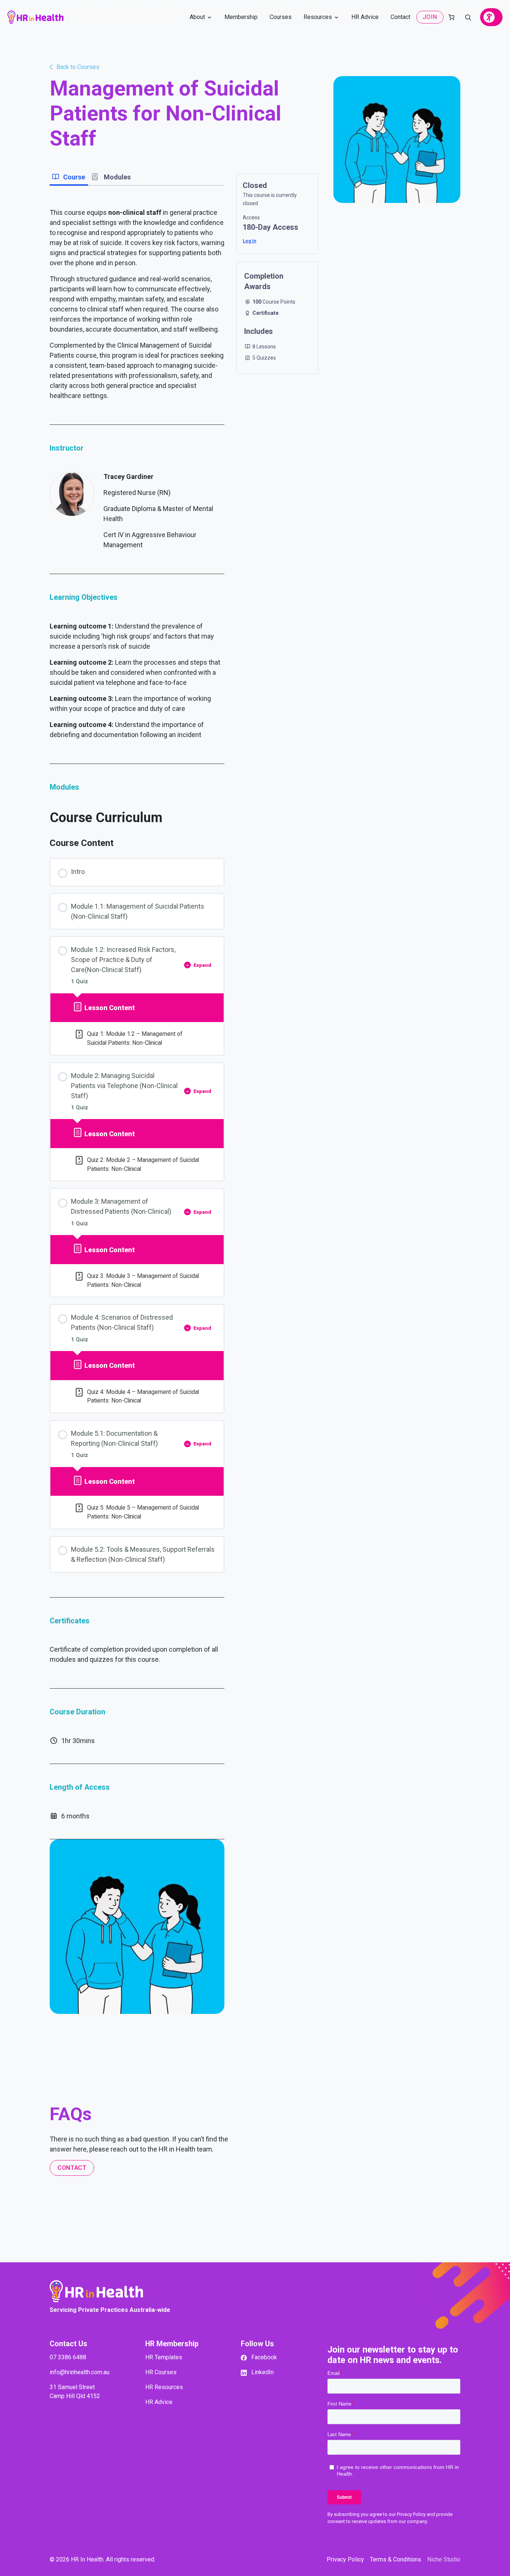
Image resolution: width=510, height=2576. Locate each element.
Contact (72, 2168)
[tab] (69, 178)
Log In (249, 241)
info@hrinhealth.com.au (80, 2372)
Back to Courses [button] (78, 67)
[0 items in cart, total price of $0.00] (451, 17)
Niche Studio (444, 2559)
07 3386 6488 (68, 2357)
